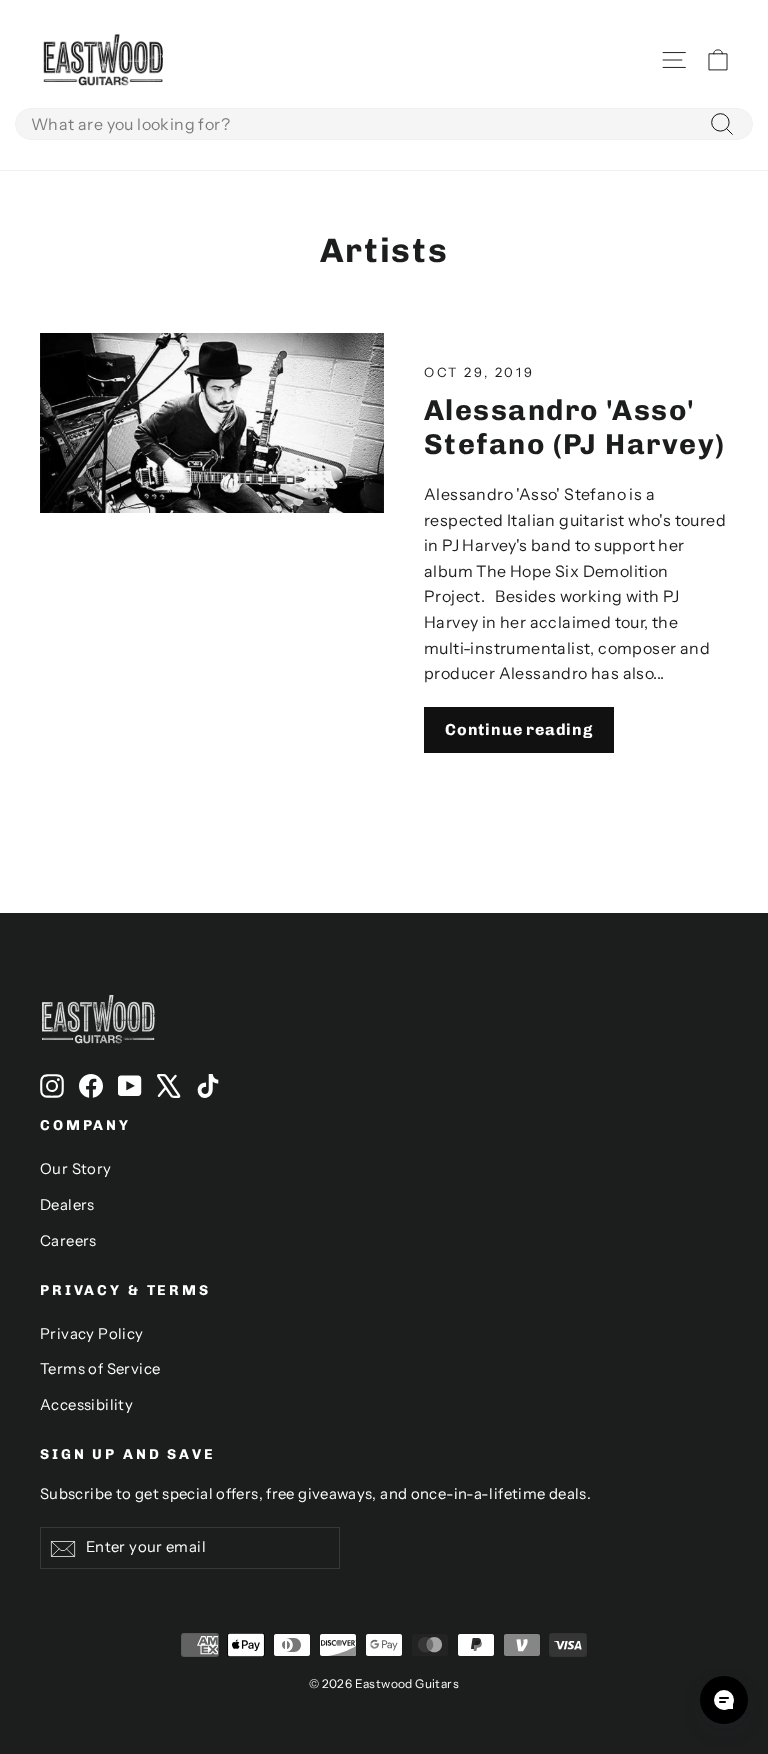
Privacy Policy (92, 1334)
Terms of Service (100, 1369)
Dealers (67, 1205)
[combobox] (384, 124)
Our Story (76, 1169)
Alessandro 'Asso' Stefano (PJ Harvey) (574, 427)
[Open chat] (724, 1700)
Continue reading (519, 729)
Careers (68, 1241)
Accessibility (86, 1405)
